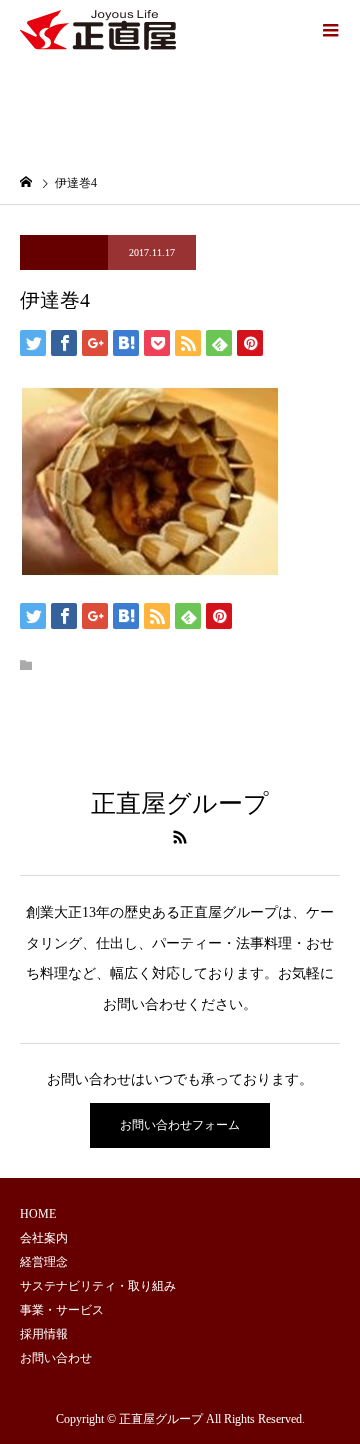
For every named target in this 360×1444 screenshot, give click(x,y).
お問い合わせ (56, 1358)
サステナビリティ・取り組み (98, 1286)
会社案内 (44, 1238)
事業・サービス (62, 1310)
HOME (38, 1214)
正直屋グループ (180, 803)
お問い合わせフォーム (180, 1125)
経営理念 (44, 1262)
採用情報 (44, 1334)
